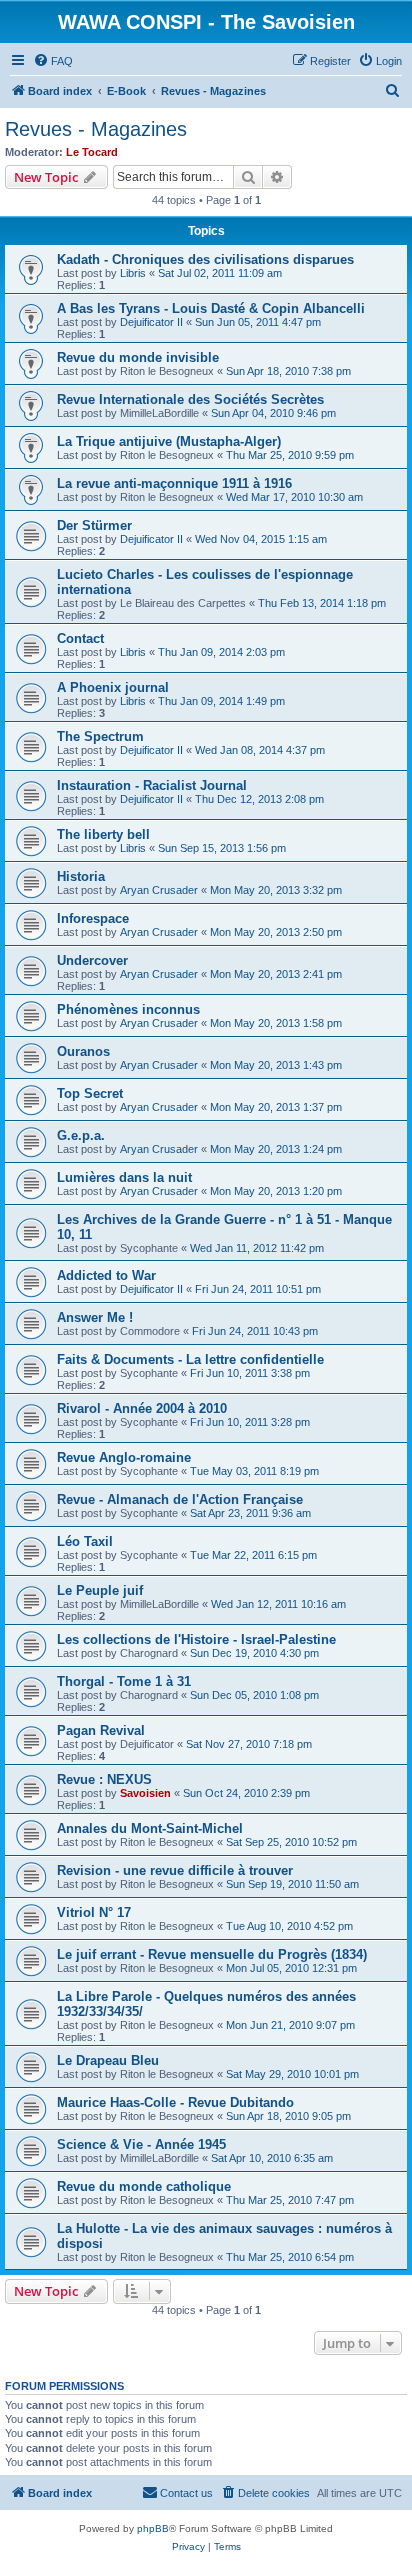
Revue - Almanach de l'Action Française (180, 1499)
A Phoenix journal (113, 687)
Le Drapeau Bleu (108, 2060)
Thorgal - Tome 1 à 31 (124, 1681)
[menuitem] (53, 61)
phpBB (153, 2528)
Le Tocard (92, 152)
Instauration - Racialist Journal (152, 785)
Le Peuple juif (100, 1590)
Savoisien (145, 1793)
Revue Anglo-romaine (124, 1457)
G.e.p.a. (81, 1135)
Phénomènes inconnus (128, 1009)
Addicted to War (106, 1275)
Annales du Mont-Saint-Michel (150, 1828)
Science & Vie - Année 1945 (141, 2144)
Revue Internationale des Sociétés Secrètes (190, 399)
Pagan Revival (101, 1730)
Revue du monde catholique (144, 2186)
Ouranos (83, 1051)
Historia (81, 876)
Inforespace (93, 918)
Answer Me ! (95, 1317)
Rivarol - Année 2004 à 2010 (142, 1408)
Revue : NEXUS (104, 1779)
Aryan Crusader (159, 890)
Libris (133, 273)
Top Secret (90, 1093)
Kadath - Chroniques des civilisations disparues (205, 259)
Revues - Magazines (96, 129)
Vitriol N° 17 (94, 1912)
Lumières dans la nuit (124, 1177)
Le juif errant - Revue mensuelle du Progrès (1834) (212, 1954)
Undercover (92, 960)
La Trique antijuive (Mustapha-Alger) (169, 441)
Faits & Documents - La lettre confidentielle (190, 1359)
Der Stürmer (94, 525)
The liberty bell (103, 834)
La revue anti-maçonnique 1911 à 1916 (174, 483)
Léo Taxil (85, 1541)
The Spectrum (100, 736)
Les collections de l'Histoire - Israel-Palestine (196, 1639)
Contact (80, 638)
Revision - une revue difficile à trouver (175, 1870)
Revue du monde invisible (138, 357)
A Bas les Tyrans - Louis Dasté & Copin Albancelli (211, 308)
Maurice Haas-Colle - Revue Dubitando (175, 2102)
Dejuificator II (151, 322)
